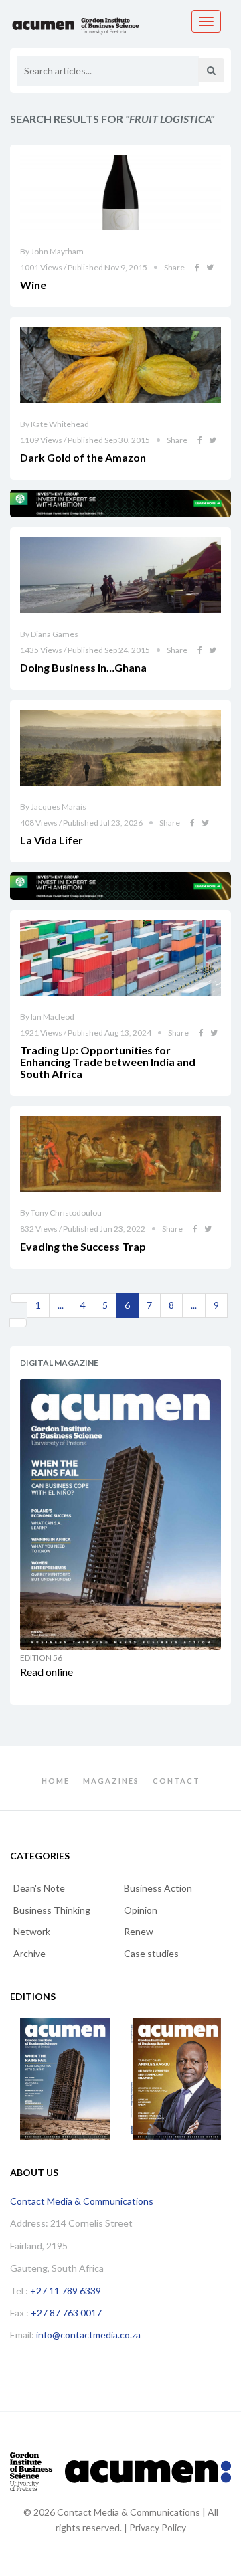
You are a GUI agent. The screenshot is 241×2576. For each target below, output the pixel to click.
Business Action (158, 1888)
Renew (139, 1931)
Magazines (111, 1781)
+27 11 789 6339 (66, 2291)
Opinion (141, 1910)
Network (32, 1931)
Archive (29, 1953)
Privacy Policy (158, 2527)
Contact (176, 1781)
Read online (47, 1672)
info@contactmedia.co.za (88, 2335)
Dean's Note (39, 1888)
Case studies (151, 1953)
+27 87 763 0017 (66, 2313)
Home (56, 1781)
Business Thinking (52, 1910)
